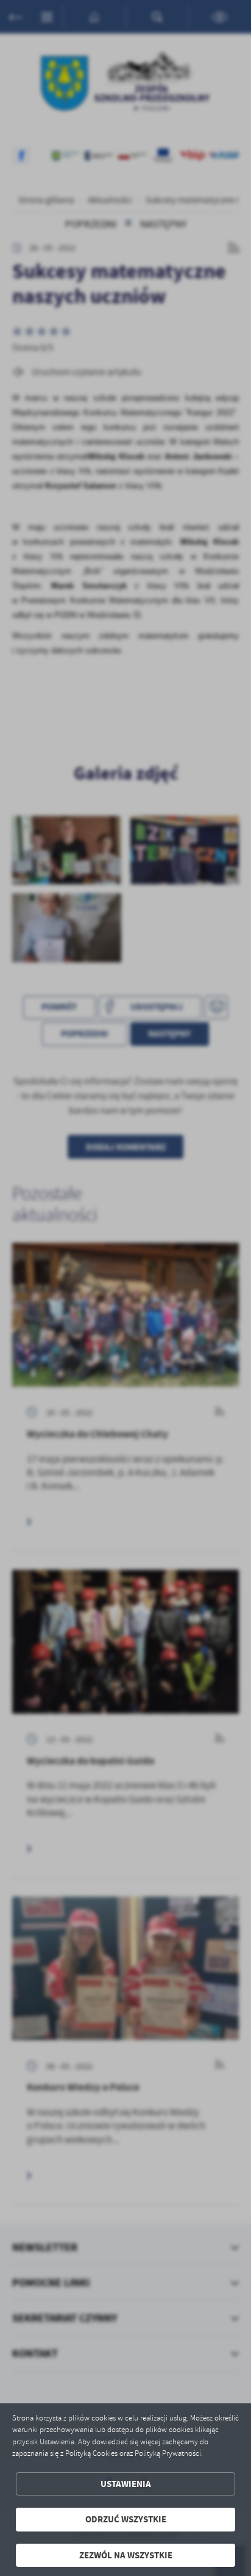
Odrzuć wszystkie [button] (126, 2519)
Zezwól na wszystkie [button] (126, 2555)
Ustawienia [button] (126, 2484)
